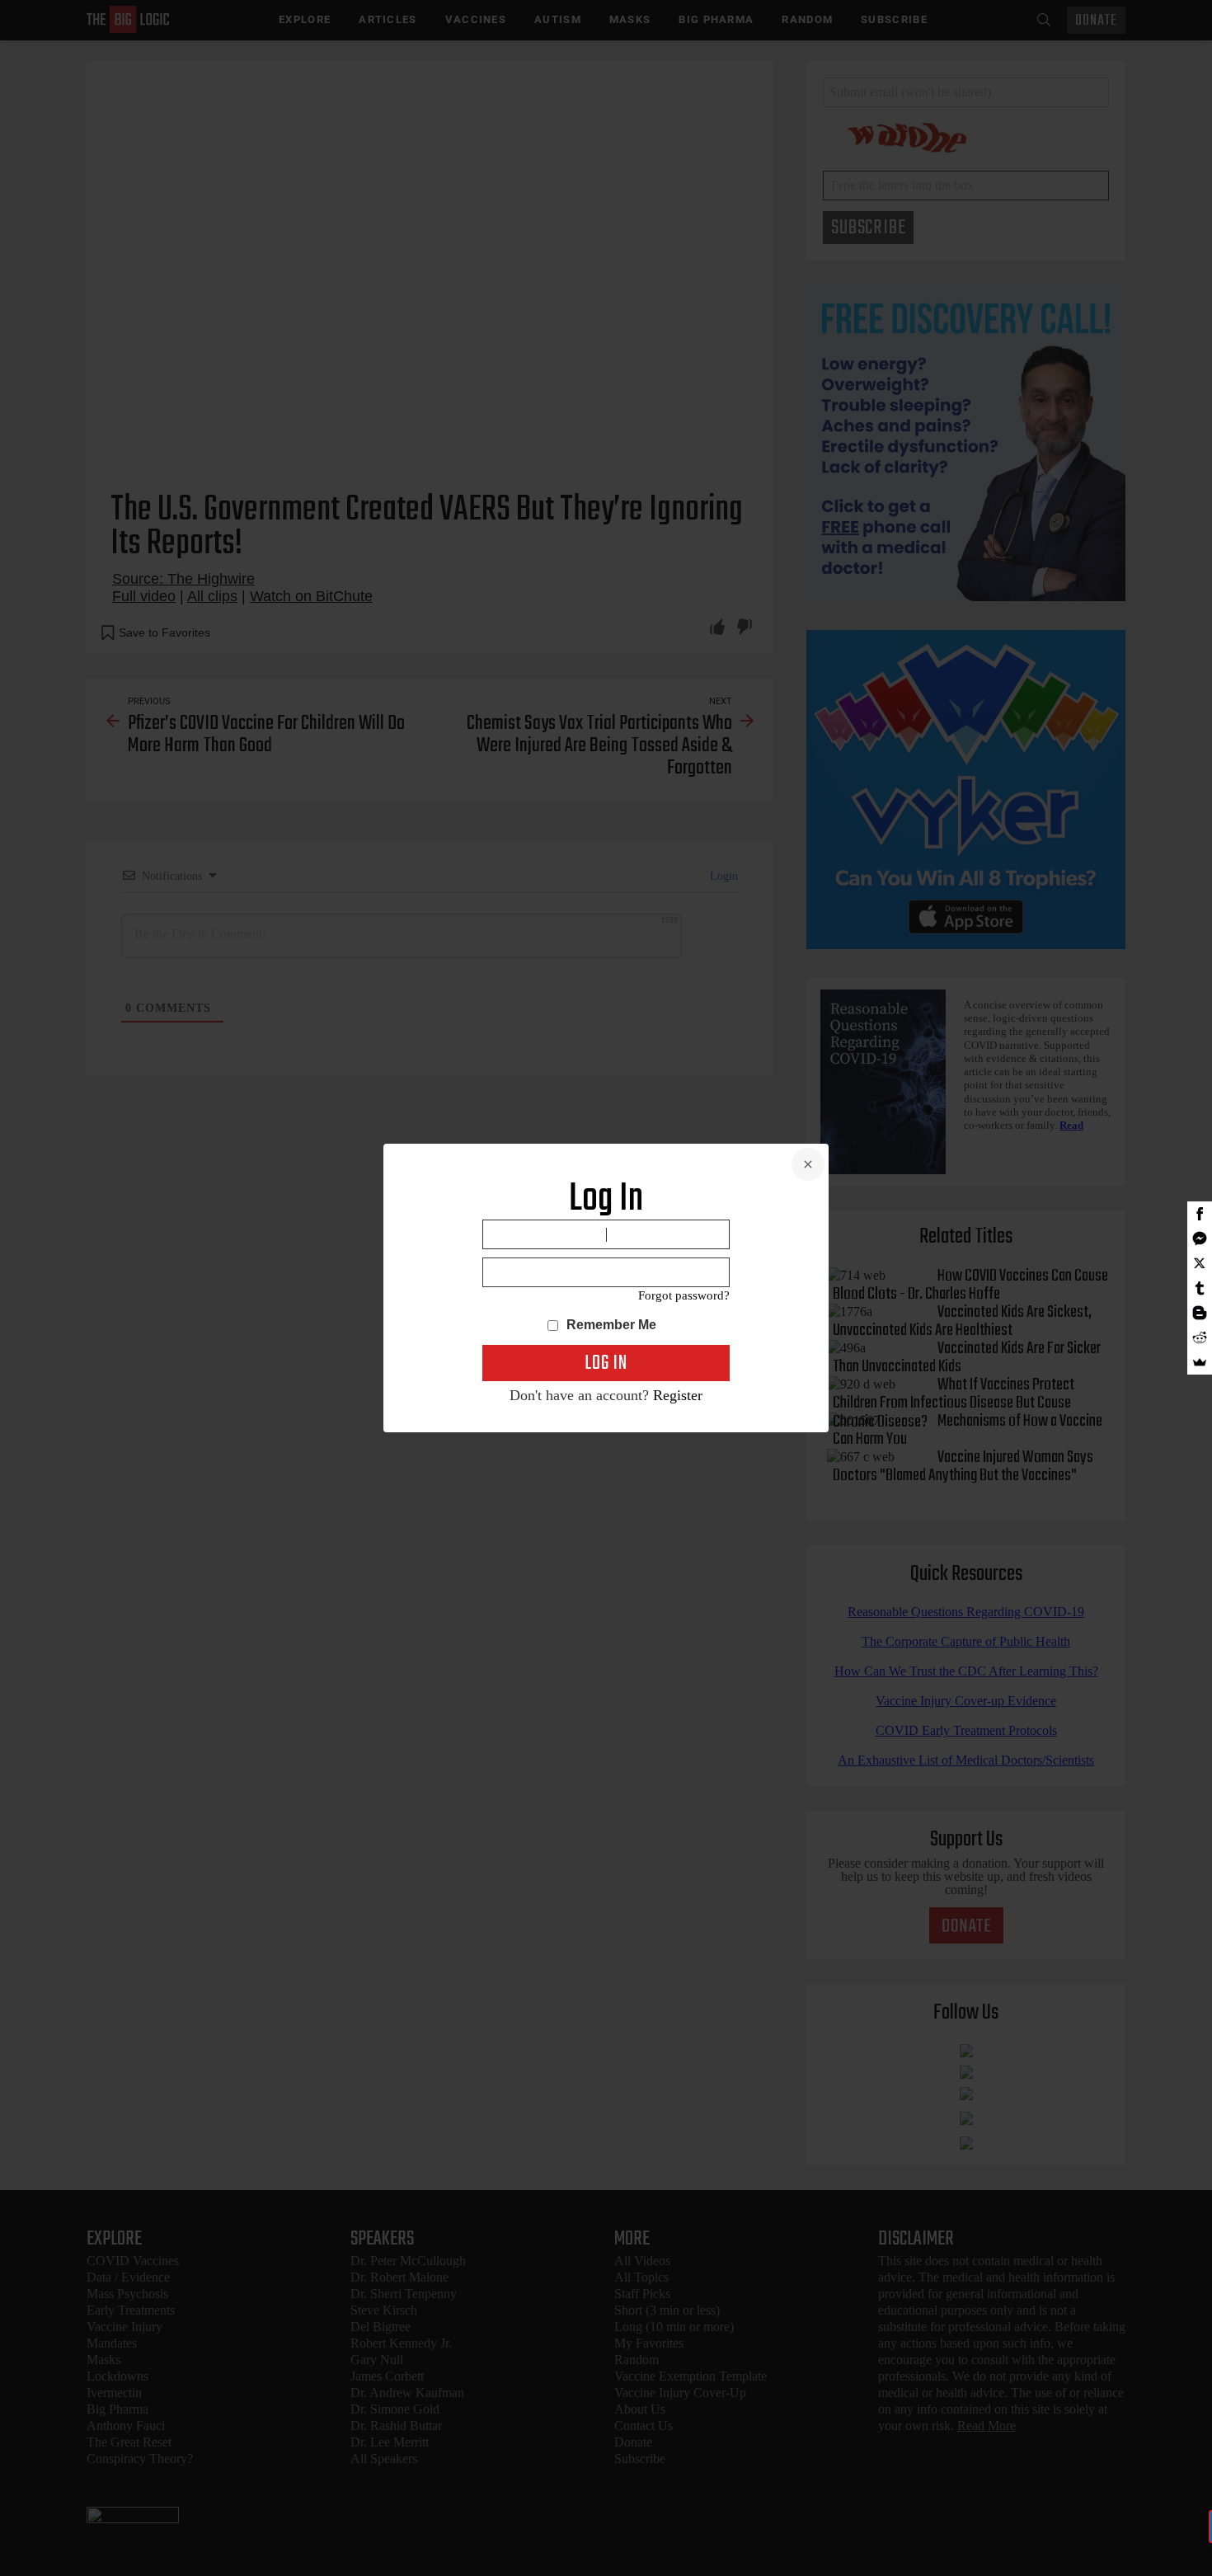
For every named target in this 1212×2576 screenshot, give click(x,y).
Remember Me (610, 1325)
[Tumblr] (1200, 1288)
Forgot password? (684, 1295)
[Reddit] (1200, 1337)
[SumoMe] (1200, 1362)
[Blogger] (1200, 1313)
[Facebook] (1200, 1214)
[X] (1200, 1263)
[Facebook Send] (1200, 1239)
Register (678, 1395)
